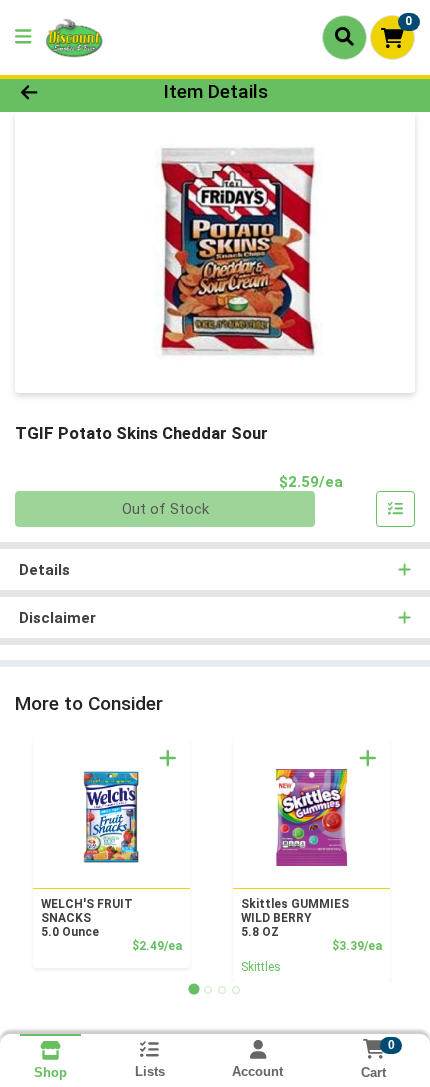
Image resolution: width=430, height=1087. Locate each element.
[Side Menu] (23, 37)
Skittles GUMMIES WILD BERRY (295, 918)
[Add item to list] (396, 509)
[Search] (344, 37)
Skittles (261, 967)
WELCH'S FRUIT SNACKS (87, 918)
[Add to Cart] (168, 758)
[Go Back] (65, 92)
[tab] (193, 989)
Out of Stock (165, 509)
